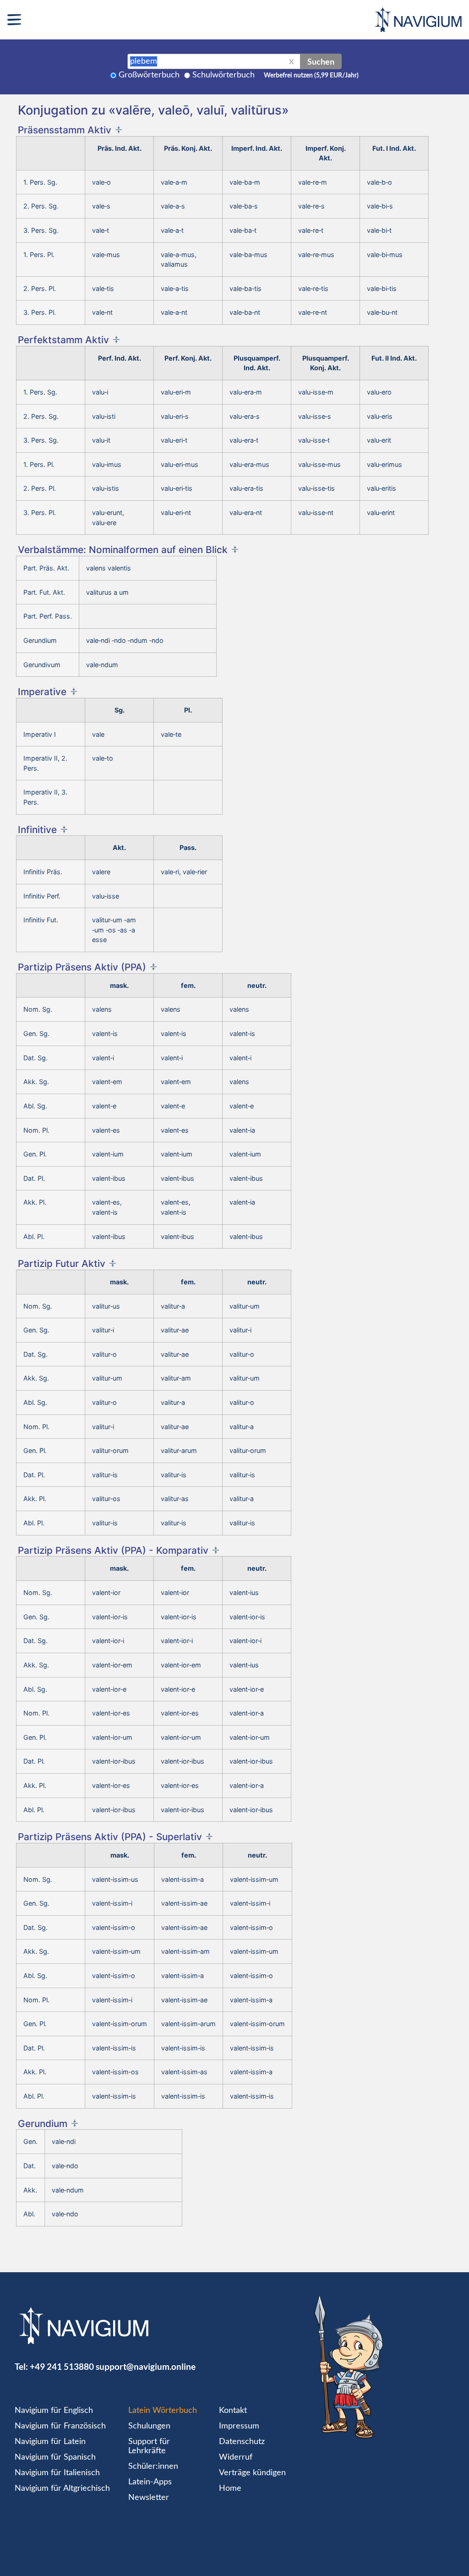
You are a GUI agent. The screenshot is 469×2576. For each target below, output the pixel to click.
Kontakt (233, 2411)
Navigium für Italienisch (57, 2473)
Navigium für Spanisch (55, 2457)
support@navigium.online (146, 2366)
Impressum (239, 2426)
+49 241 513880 (62, 2366)
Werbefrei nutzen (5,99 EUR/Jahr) (311, 76)
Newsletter (149, 2498)
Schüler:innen (153, 2466)
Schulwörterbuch (224, 75)
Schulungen (149, 2426)
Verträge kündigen (252, 2473)
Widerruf (236, 2457)
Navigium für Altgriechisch (62, 2488)
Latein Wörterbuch (163, 2411)
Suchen (321, 61)
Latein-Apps (150, 2482)
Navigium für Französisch (60, 2426)
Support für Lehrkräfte (149, 2446)
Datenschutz (242, 2442)
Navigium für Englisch (54, 2411)
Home (230, 2488)
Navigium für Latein (50, 2442)
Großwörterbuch (149, 75)
